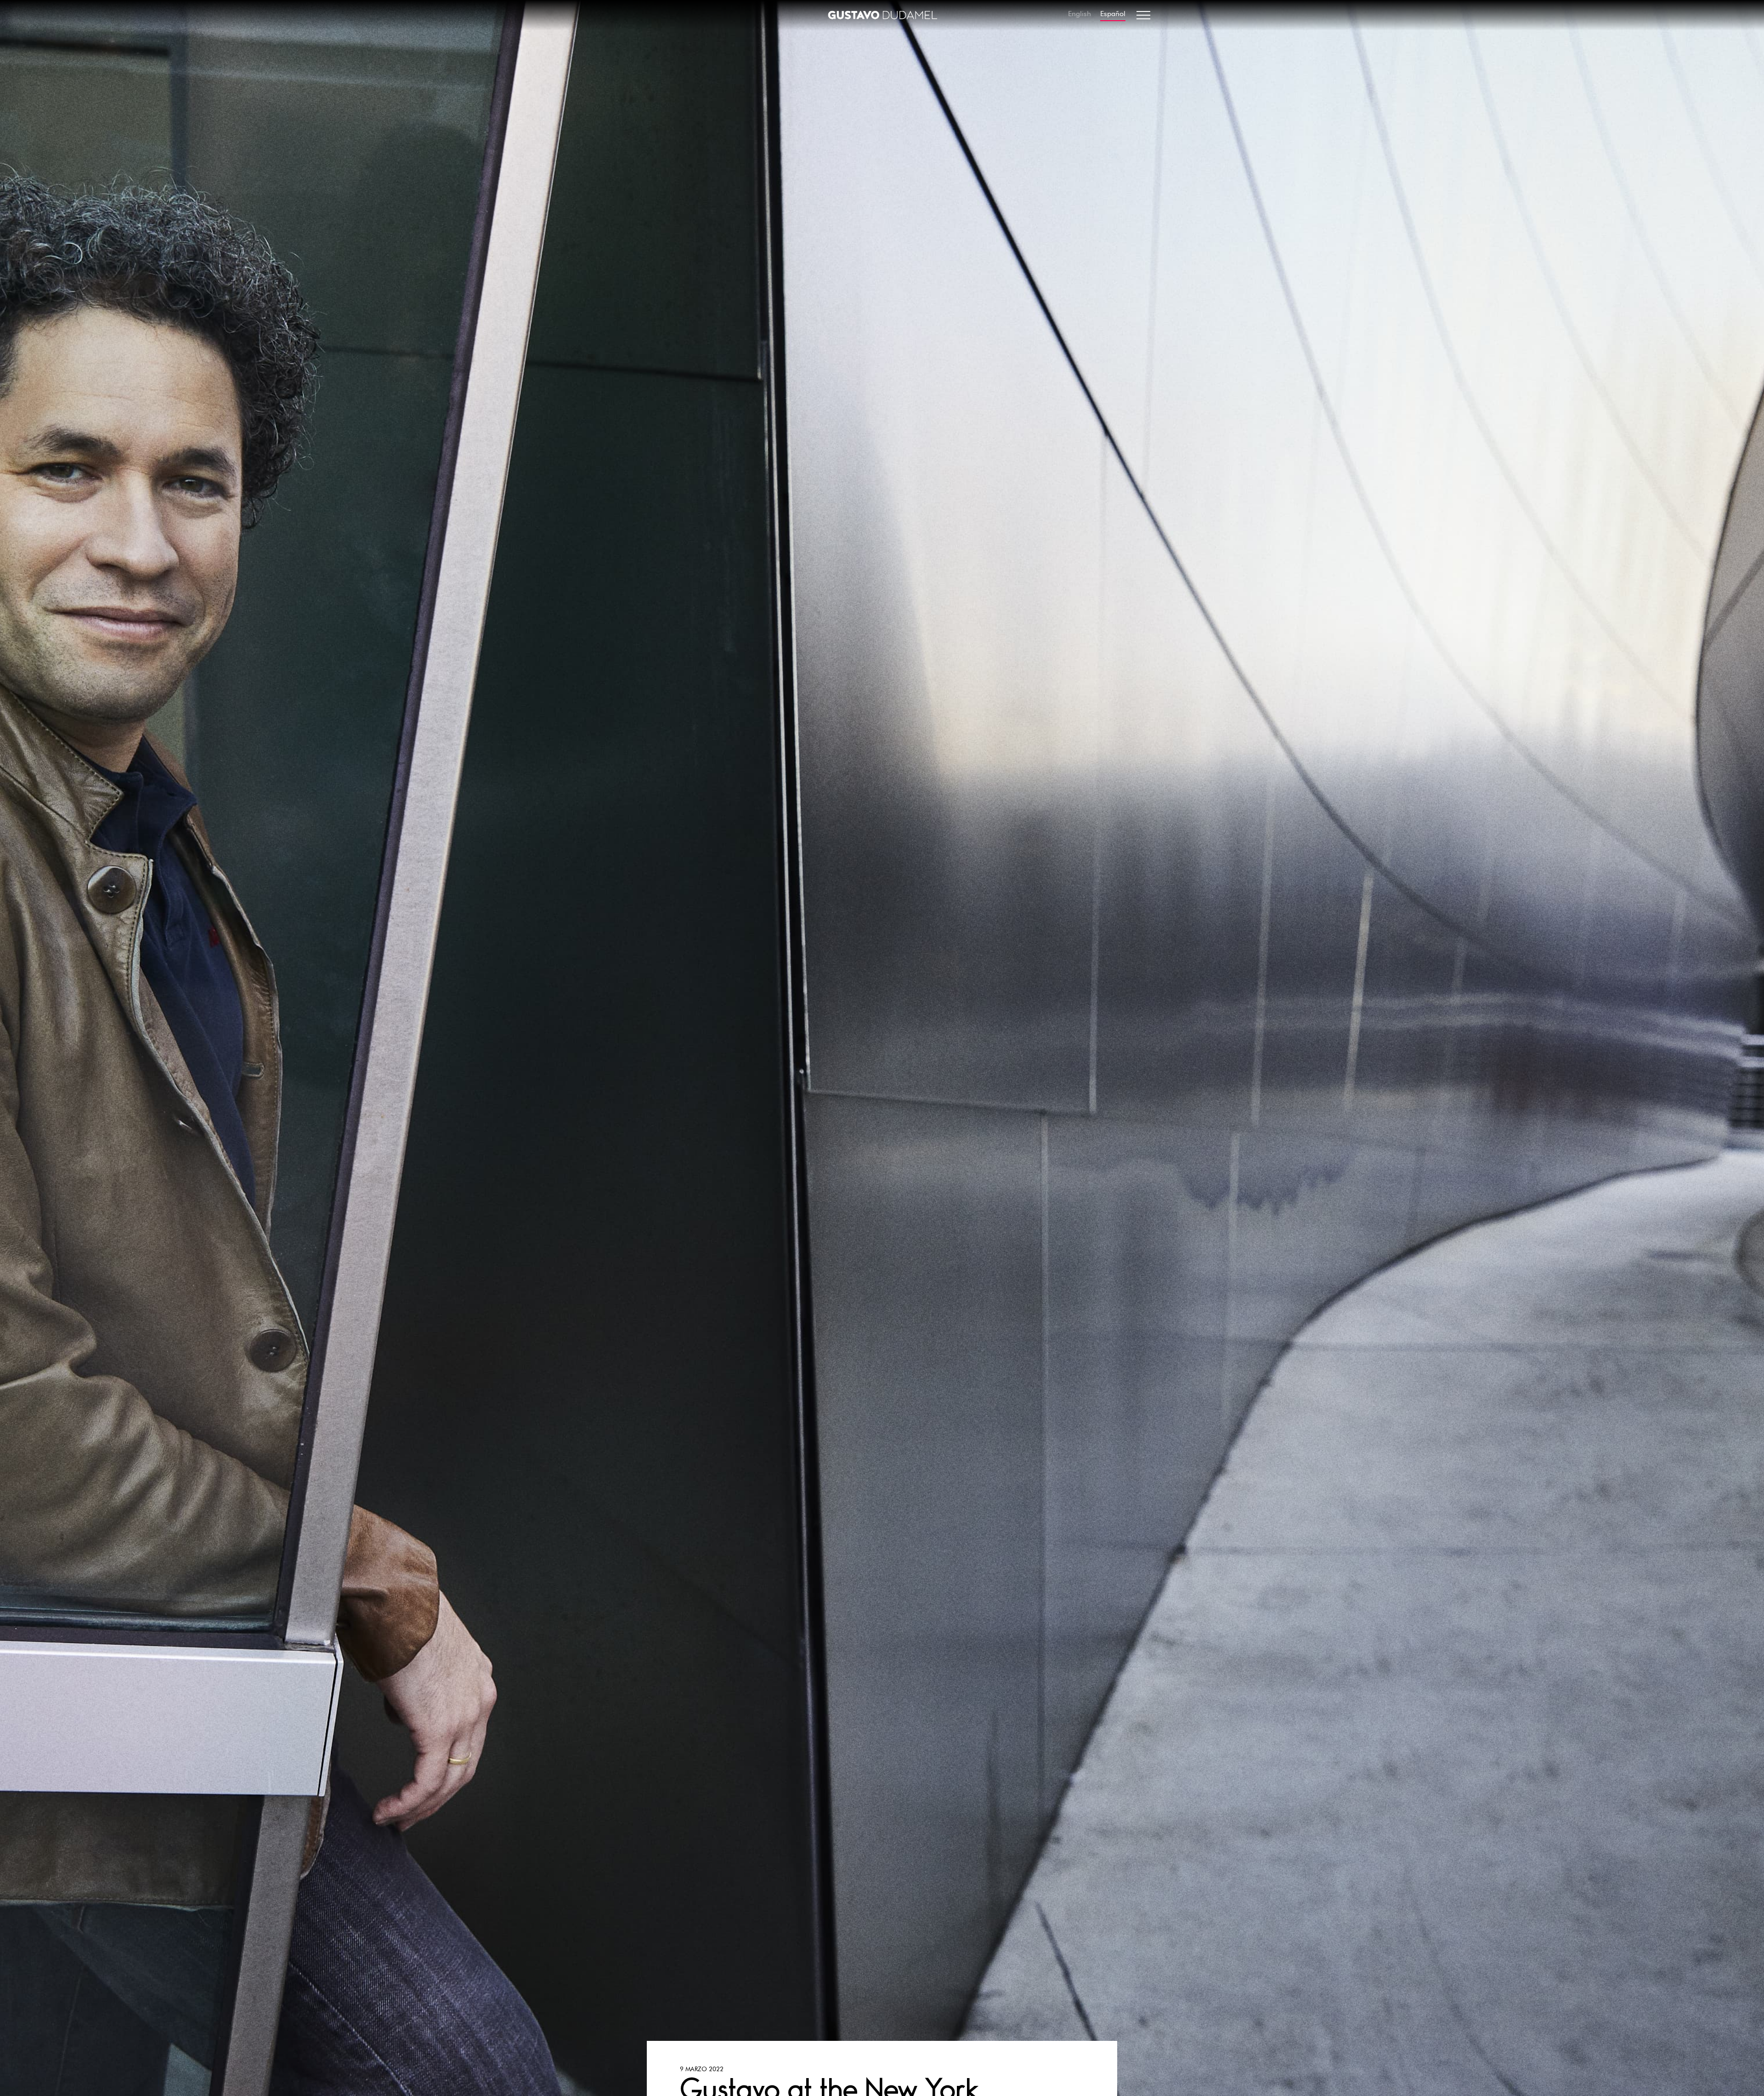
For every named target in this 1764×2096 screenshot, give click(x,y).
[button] (1143, 15)
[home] (882, 15)
